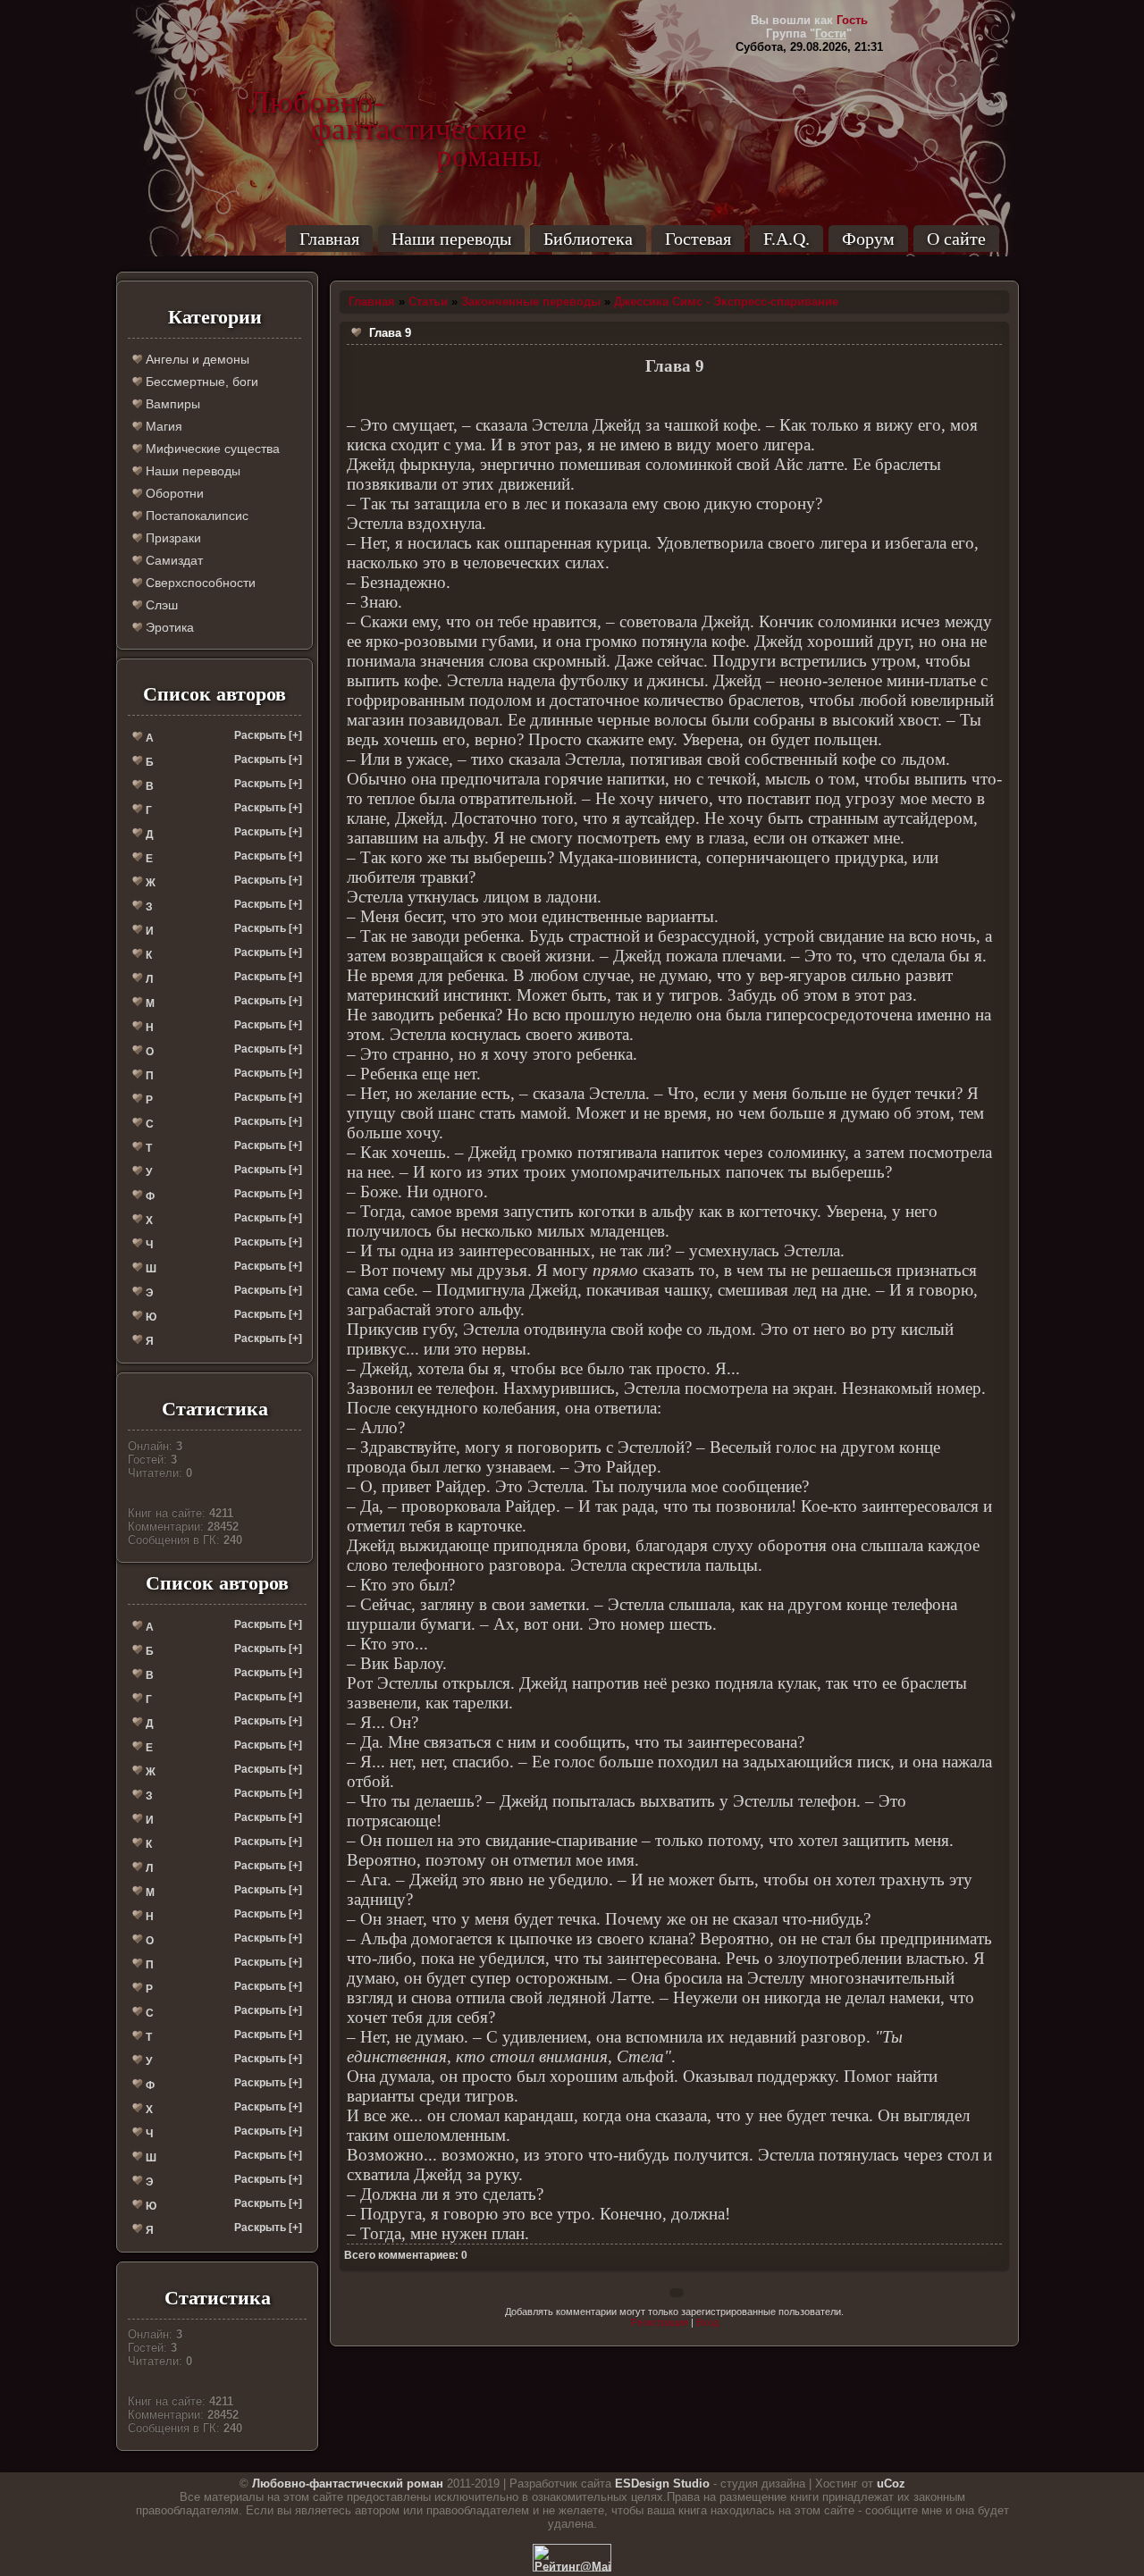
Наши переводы (451, 239)
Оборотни (173, 493)
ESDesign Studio (662, 2484)
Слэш (160, 605)
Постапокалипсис (195, 516)
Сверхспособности (199, 583)
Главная (329, 239)
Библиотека (588, 239)
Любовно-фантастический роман (348, 2484)
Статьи (428, 302)
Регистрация (660, 2322)
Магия (162, 426)
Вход (707, 2322)
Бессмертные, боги (200, 382)
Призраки (172, 538)
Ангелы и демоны (196, 359)
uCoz (891, 2484)
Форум (868, 239)
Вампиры (171, 404)
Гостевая (698, 239)
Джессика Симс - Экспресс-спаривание (726, 302)
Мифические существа (211, 449)
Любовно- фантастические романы (394, 103)
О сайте (956, 239)
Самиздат (172, 560)
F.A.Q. (786, 239)
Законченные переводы (531, 302)
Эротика (168, 627)
